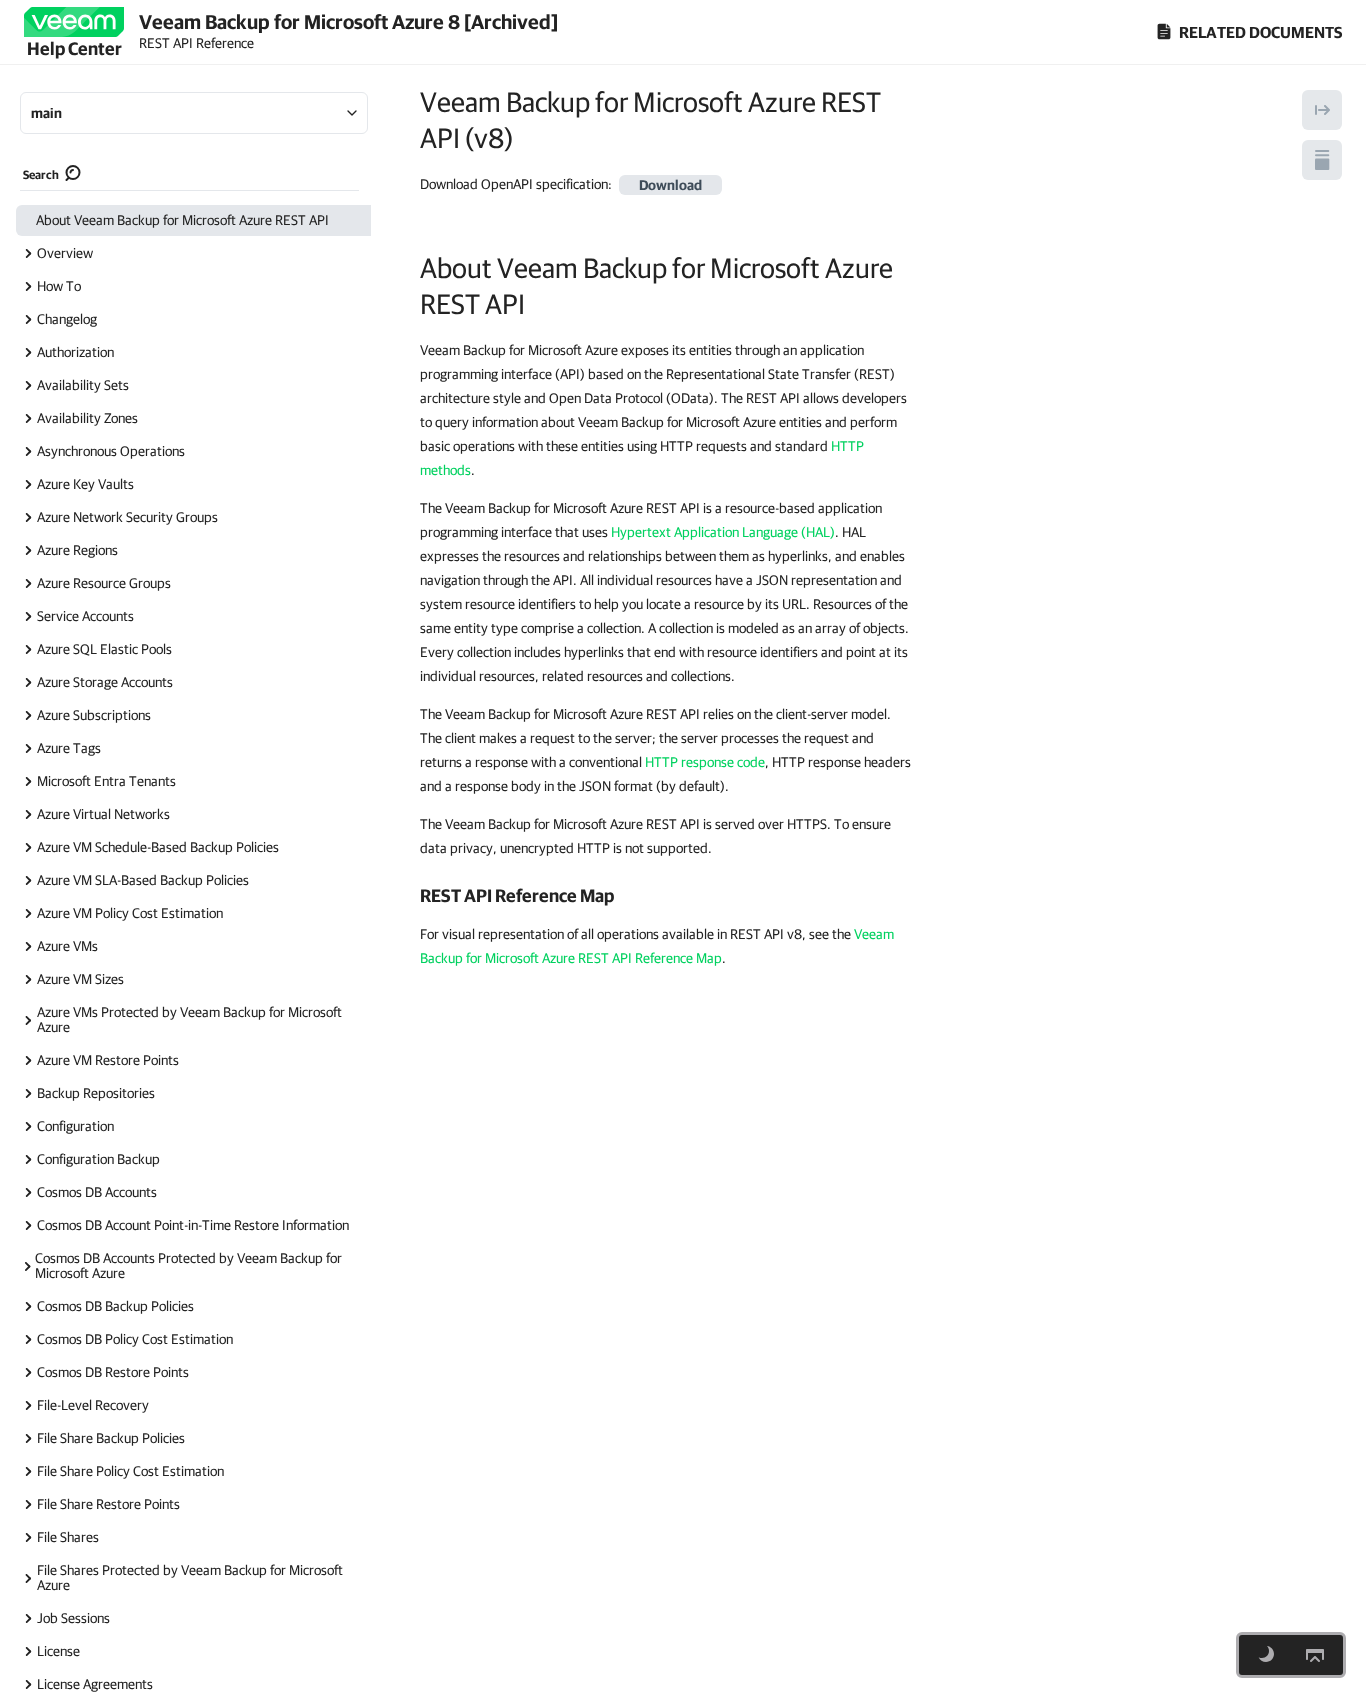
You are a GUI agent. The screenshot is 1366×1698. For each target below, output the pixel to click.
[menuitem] (193, 220)
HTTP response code (705, 762)
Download (670, 185)
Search (41, 174)
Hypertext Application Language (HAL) (723, 532)
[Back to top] (1315, 1655)
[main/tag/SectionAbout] (409, 268)
